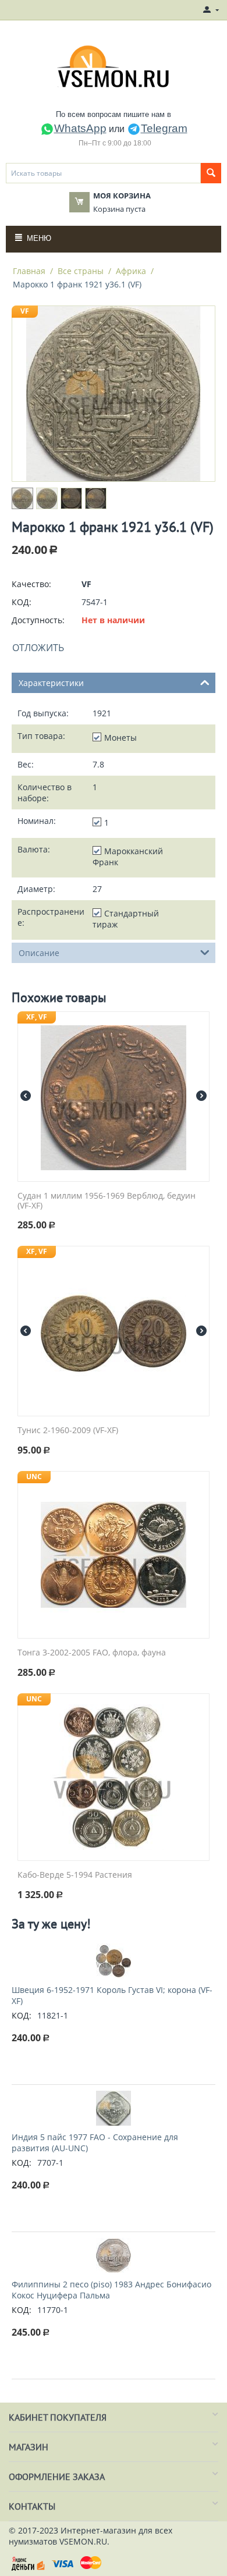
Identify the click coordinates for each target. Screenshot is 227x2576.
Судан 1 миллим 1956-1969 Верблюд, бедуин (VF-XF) (107, 1201)
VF (25, 311)
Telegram (164, 128)
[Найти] (211, 173)
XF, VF (37, 1017)
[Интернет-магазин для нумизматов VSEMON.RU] (114, 66)
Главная (29, 271)
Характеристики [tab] (51, 683)
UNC (34, 1477)
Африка (131, 271)
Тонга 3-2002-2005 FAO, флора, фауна (92, 1653)
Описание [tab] (39, 953)
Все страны (81, 271)
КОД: (22, 602)
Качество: (31, 584)
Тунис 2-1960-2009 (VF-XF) (68, 1431)
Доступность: (38, 620)
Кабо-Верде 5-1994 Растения (75, 1875)
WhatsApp (80, 128)
